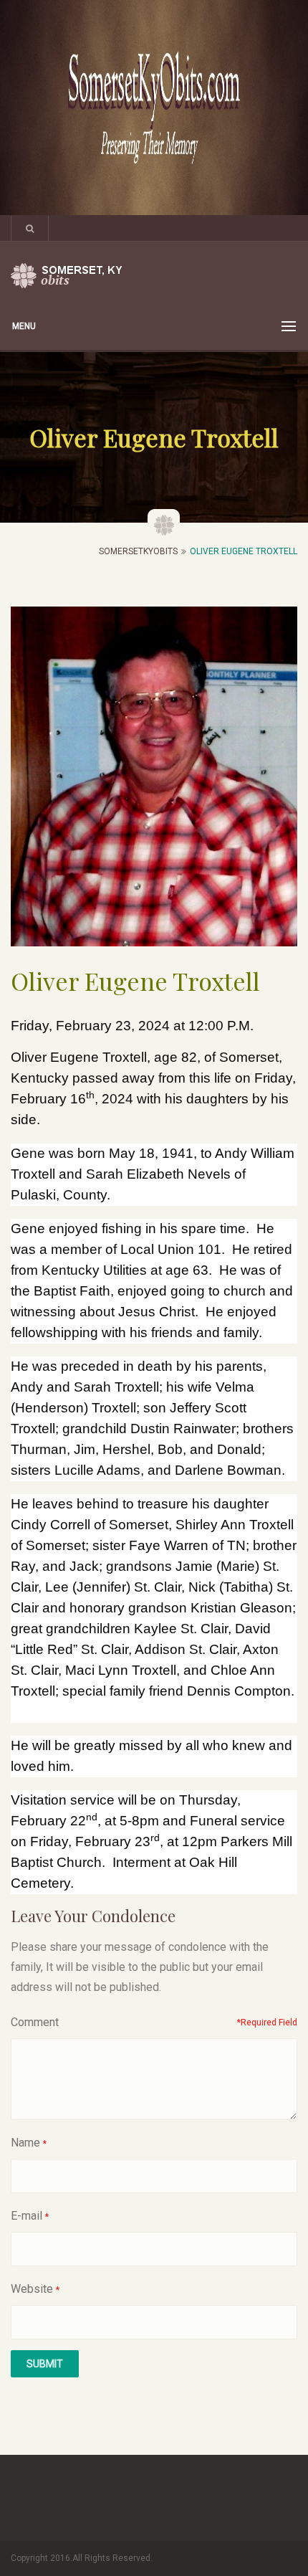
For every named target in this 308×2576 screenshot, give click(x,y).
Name (25, 2143)
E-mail (27, 2216)
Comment (35, 2022)
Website (32, 2289)
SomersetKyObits (138, 551)
